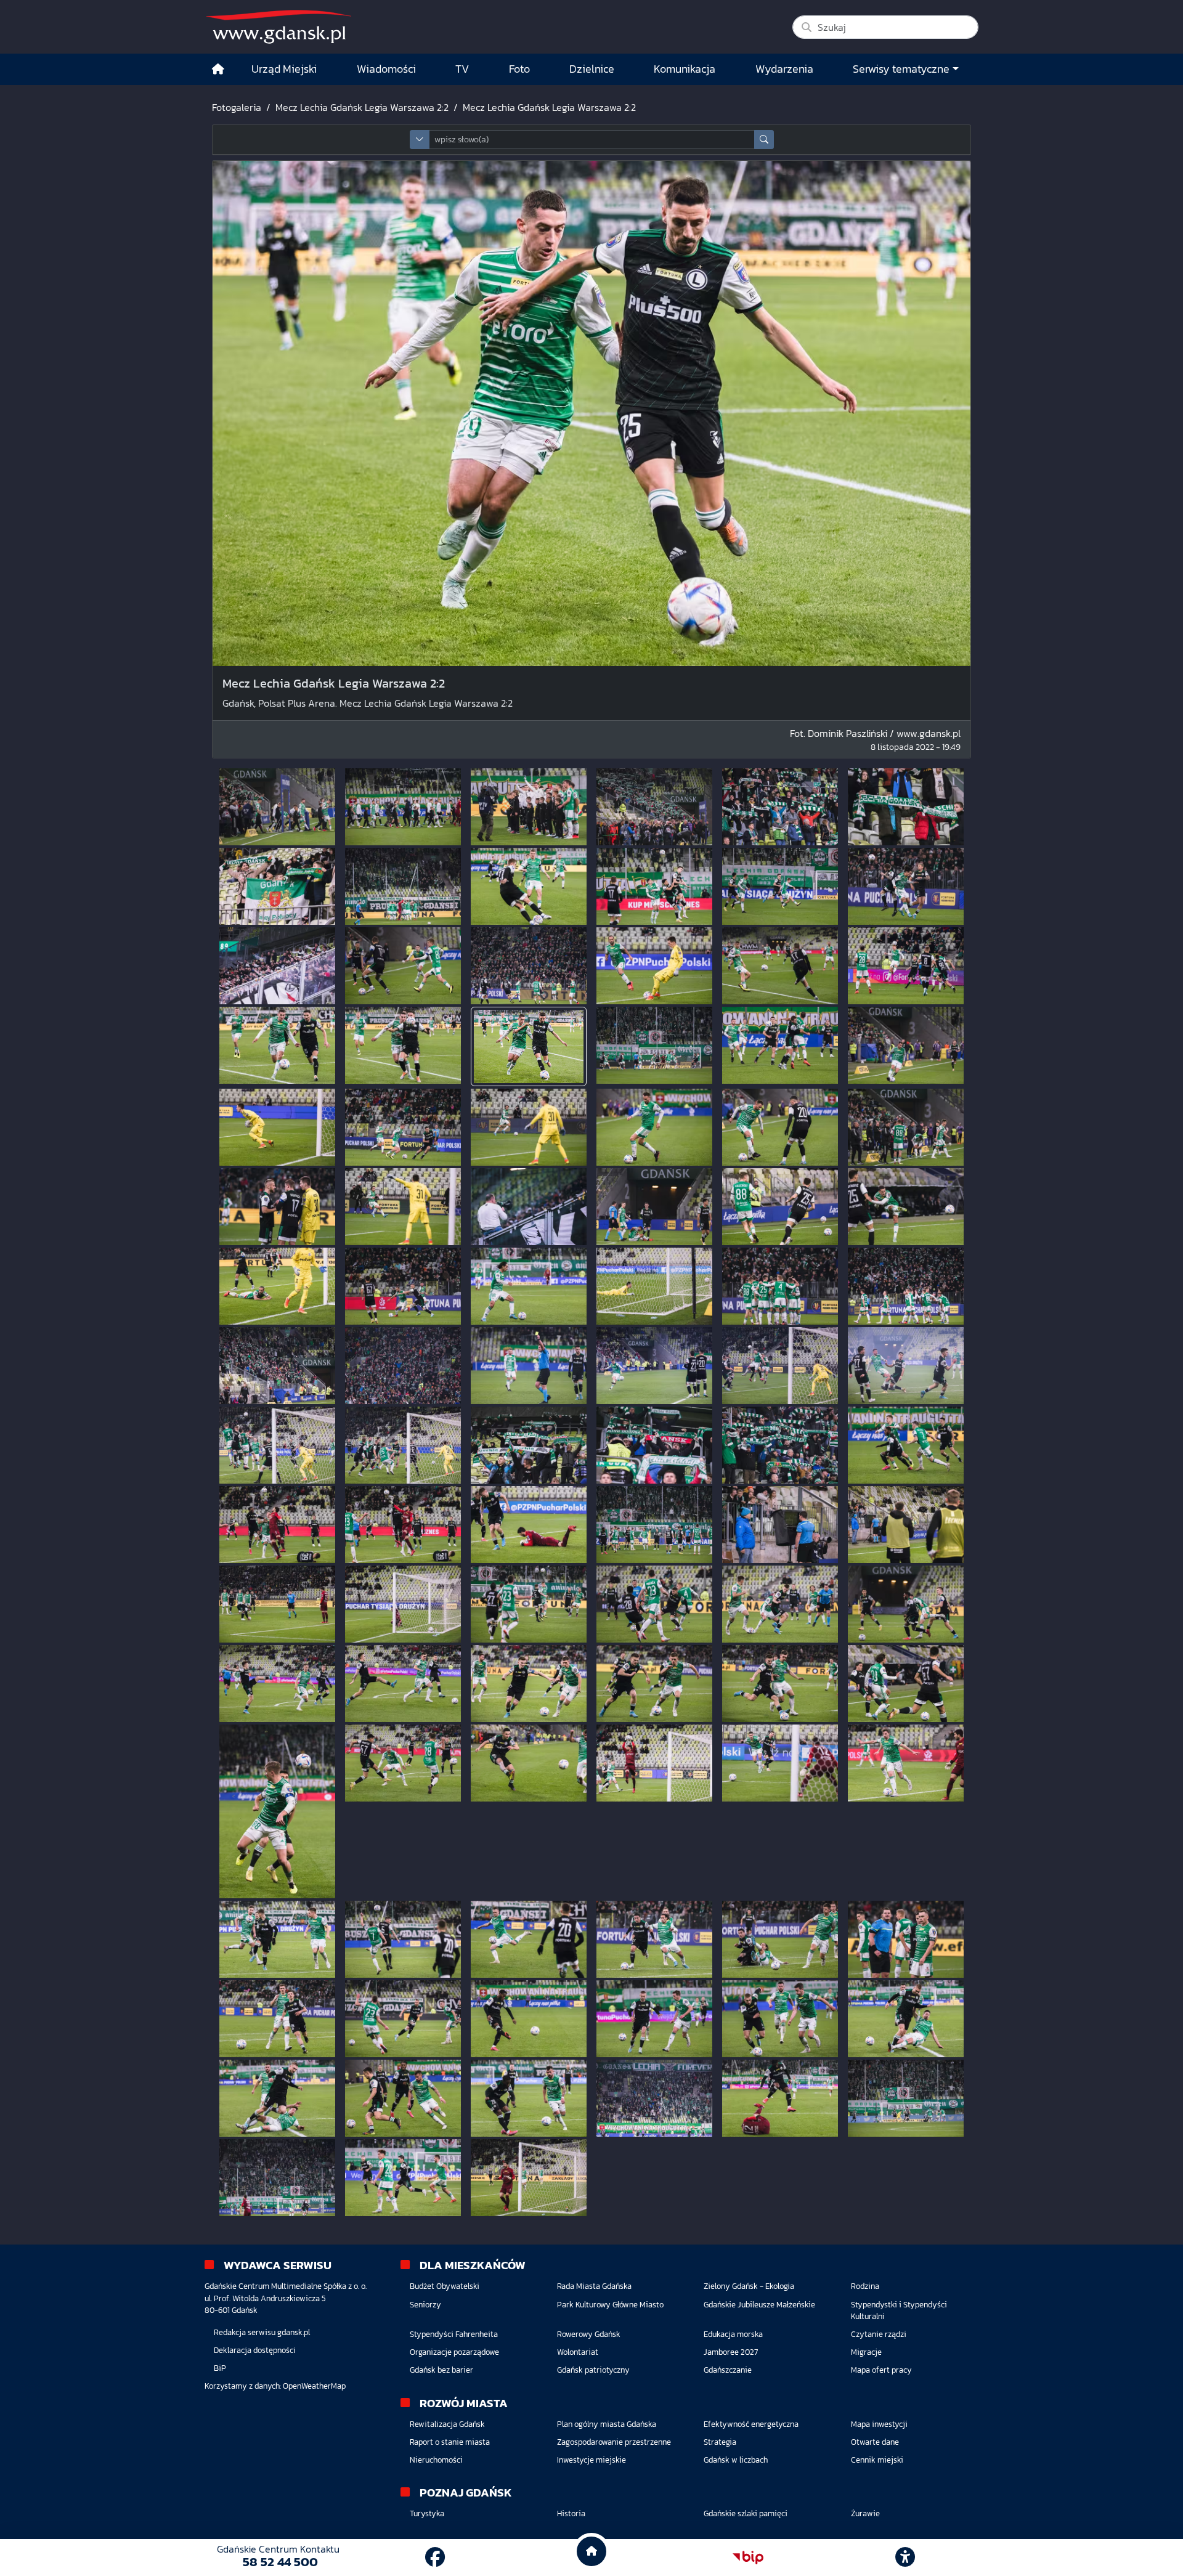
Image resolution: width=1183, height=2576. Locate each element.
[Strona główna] (218, 69)
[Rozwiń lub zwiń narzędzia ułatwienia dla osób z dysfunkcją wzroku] (905, 2558)
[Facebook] (435, 2558)
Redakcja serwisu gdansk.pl (262, 2332)
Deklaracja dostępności (255, 2350)
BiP (220, 2368)
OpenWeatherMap (314, 2386)
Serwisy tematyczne (901, 69)
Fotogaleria (237, 107)
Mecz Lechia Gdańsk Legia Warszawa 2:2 (362, 107)
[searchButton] (764, 140)
